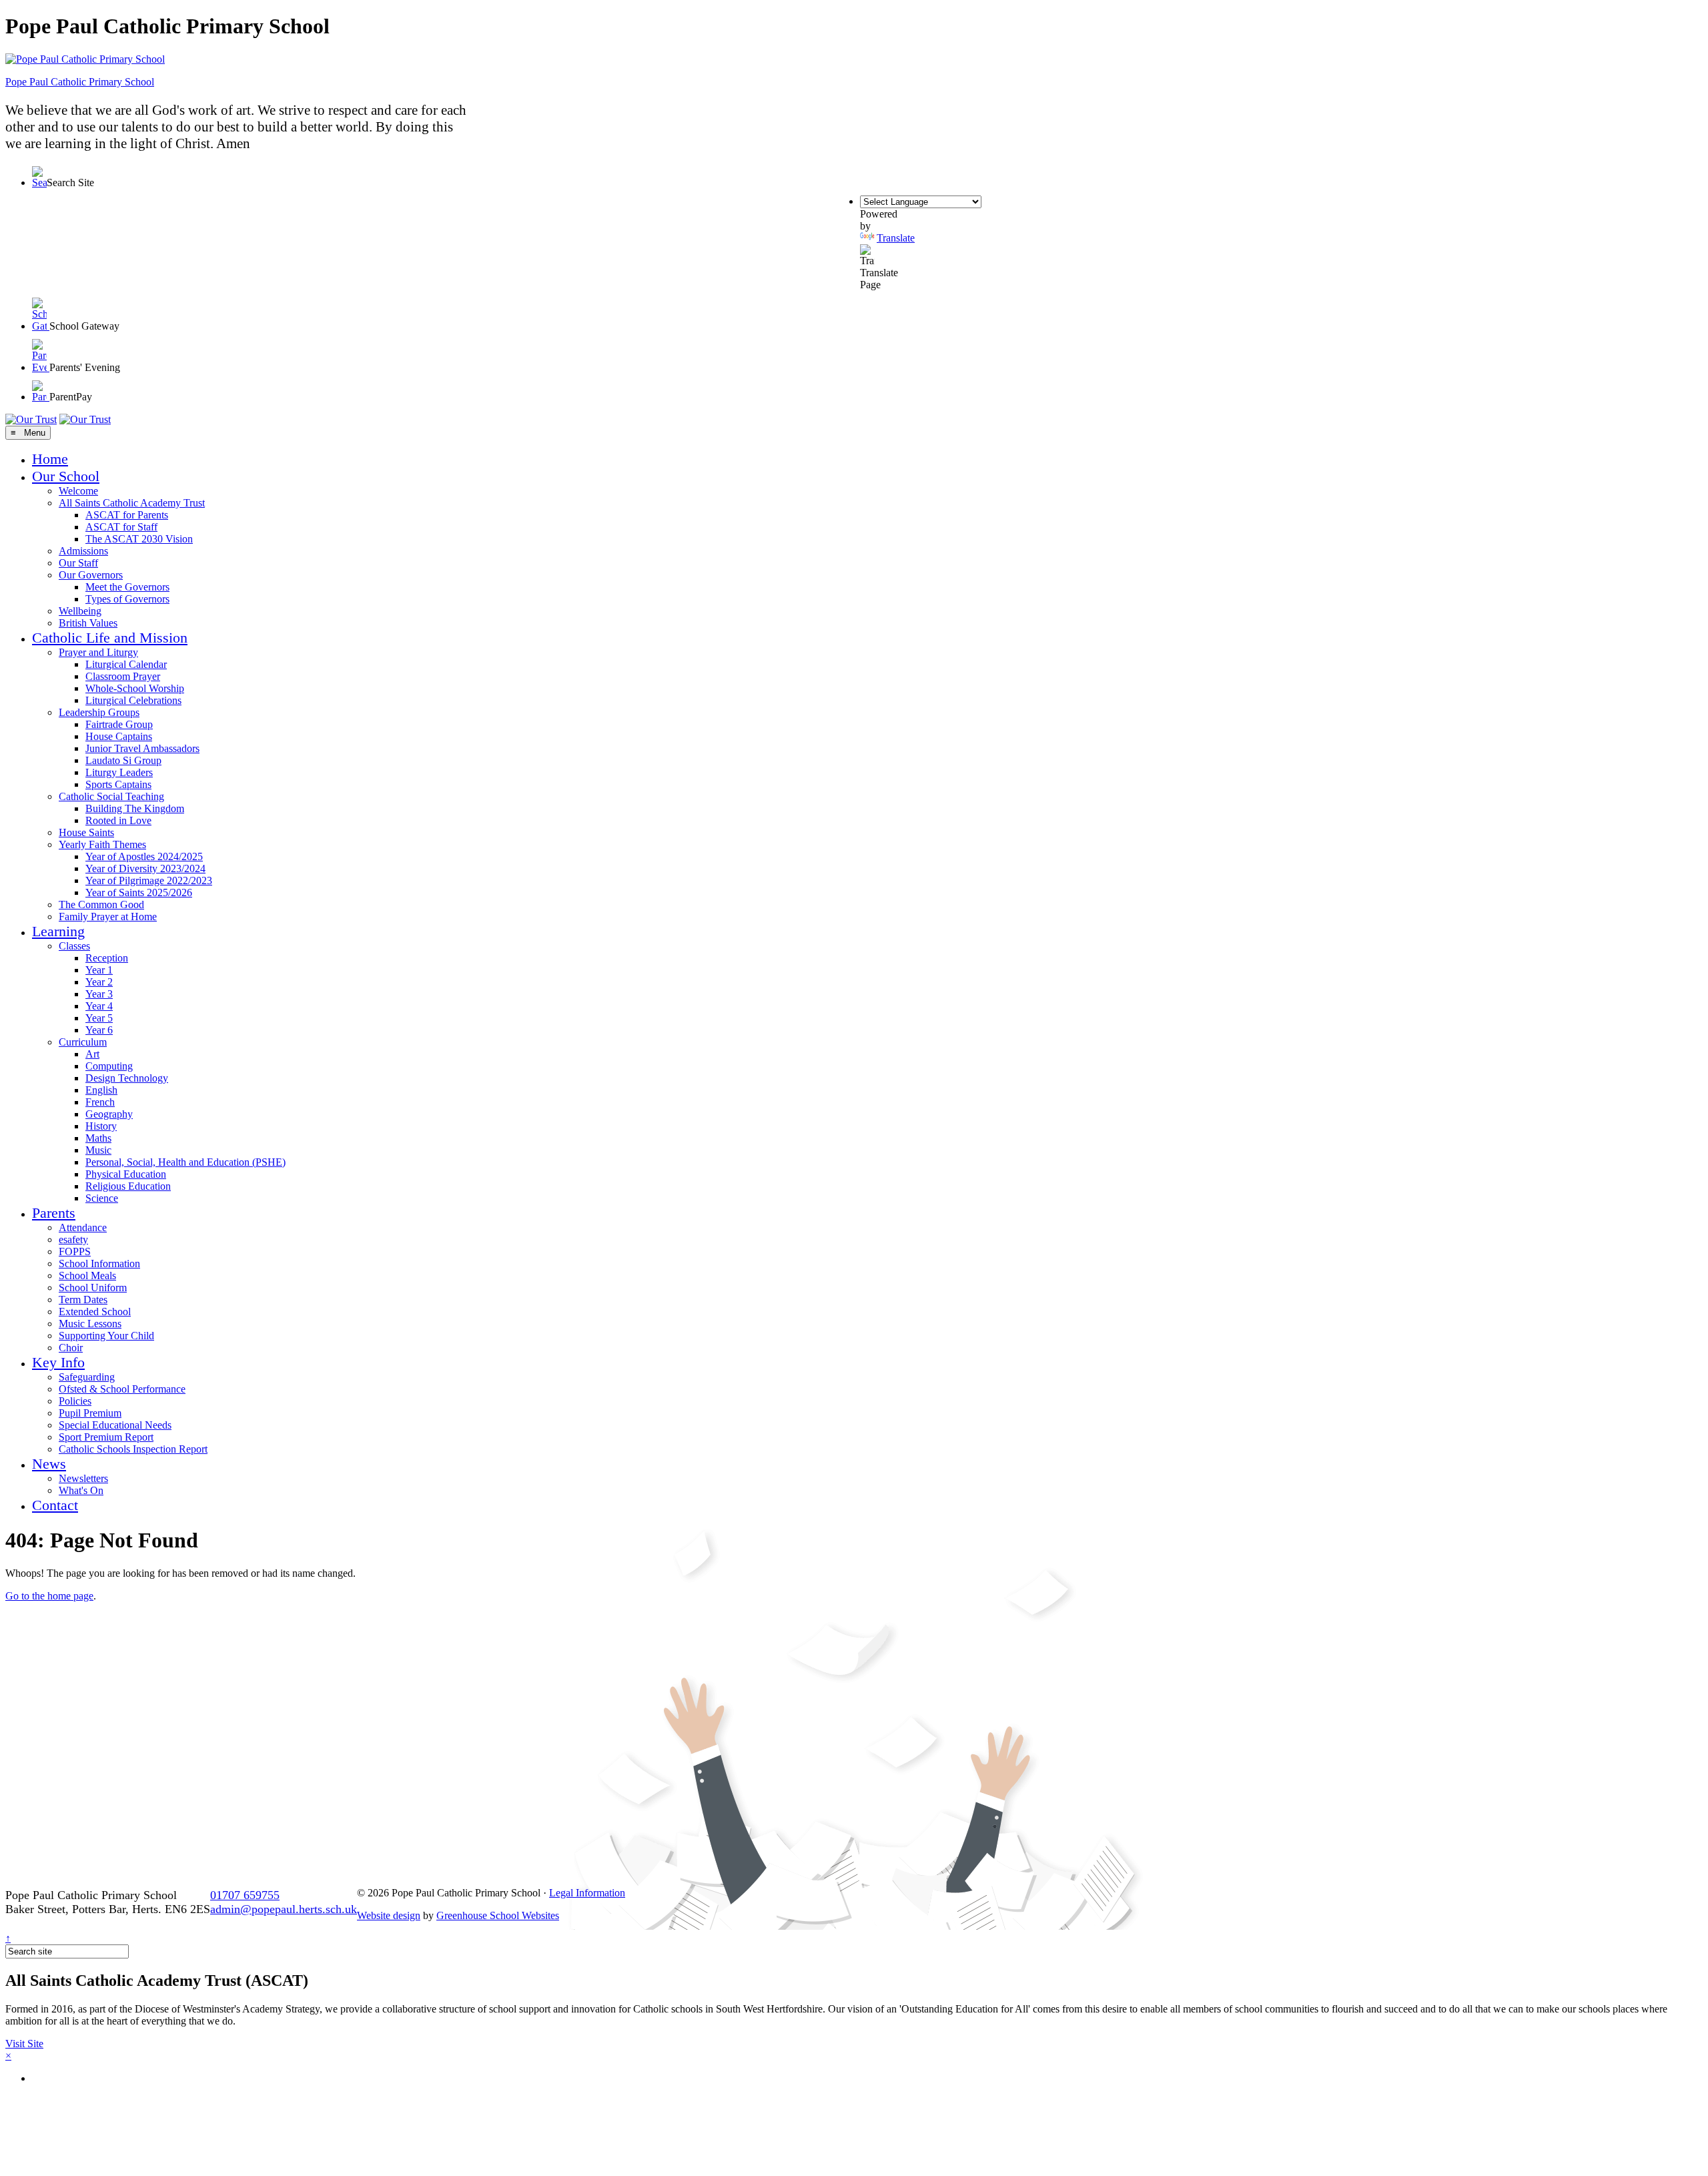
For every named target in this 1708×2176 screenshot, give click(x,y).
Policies (75, 1401)
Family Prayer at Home (108, 917)
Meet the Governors (127, 587)
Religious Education (128, 1186)
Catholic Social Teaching (111, 796)
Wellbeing (80, 611)
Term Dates (83, 1300)
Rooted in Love (118, 820)
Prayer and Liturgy (98, 652)
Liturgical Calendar (126, 664)
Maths (98, 1138)
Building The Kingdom (135, 808)
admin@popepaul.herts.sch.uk (284, 1909)
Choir (71, 1348)
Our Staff (78, 563)
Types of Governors (127, 599)
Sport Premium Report (106, 1437)
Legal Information (587, 1893)
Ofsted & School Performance (122, 1389)
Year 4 (99, 1006)
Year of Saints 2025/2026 (139, 892)
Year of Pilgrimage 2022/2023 (149, 880)
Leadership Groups (99, 712)
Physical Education (126, 1174)
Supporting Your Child (106, 1336)
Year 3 (99, 994)
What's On (81, 1490)
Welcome (78, 491)
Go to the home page (49, 1596)
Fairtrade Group (119, 724)
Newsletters (83, 1478)
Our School (66, 476)
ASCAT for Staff (121, 527)
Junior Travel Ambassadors (142, 748)
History (101, 1126)
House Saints (86, 832)
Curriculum (83, 1042)
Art (92, 1054)
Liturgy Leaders (119, 772)
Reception (107, 958)
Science (102, 1198)
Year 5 (99, 1018)
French (100, 1102)
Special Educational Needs (115, 1425)
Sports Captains (118, 784)
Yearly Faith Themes (102, 844)
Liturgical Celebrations (133, 700)
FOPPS (75, 1251)
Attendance (83, 1227)
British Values (88, 623)
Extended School (95, 1312)
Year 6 (99, 1030)
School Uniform (93, 1288)
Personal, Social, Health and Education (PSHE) (185, 1162)
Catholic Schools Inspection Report (133, 1449)
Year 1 (99, 970)
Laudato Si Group (123, 760)
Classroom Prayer (123, 676)
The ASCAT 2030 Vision (139, 539)
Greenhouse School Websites (498, 1915)
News (49, 1464)
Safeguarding (87, 1377)
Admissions (83, 551)
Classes (74, 946)
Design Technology (127, 1078)
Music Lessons (90, 1324)
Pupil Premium (90, 1413)
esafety (73, 1239)
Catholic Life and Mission (110, 638)
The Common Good (101, 904)
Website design (389, 1915)
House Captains (119, 736)
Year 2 (99, 982)
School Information (99, 1263)
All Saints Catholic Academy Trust (132, 503)
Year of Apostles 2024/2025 (144, 856)
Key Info (58, 1362)
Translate (896, 238)
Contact (55, 1505)
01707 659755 (245, 1895)
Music (98, 1150)
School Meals (87, 1276)
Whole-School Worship (135, 688)
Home (50, 459)
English (101, 1090)
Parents (54, 1213)
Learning (58, 931)
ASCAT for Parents (127, 515)
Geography (109, 1114)
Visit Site (24, 2044)
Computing (109, 1066)
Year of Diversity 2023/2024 (145, 868)
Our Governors (91, 575)
